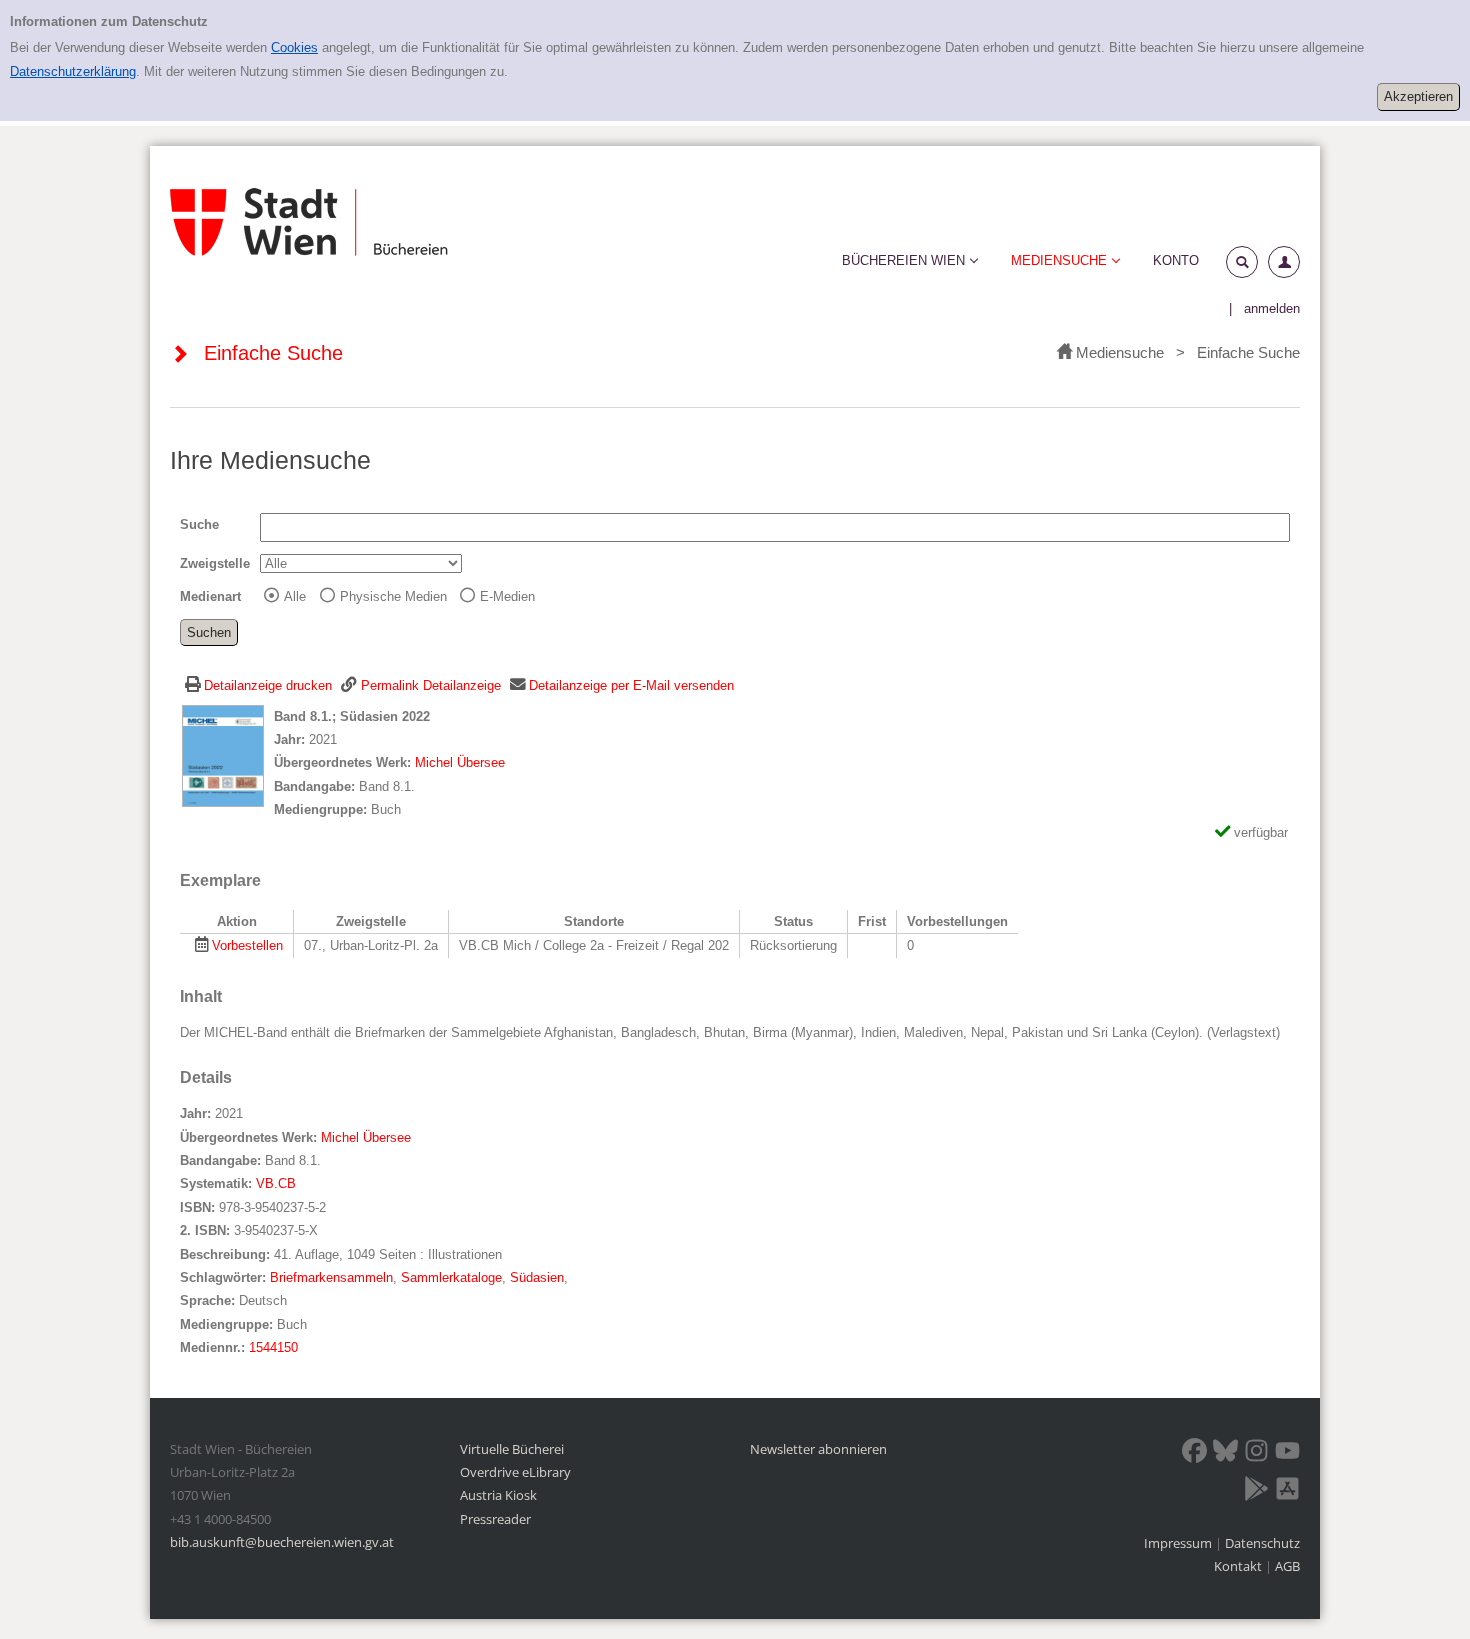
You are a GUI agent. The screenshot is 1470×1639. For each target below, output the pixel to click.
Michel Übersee (460, 762)
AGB (1287, 1566)
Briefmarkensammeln (331, 1277)
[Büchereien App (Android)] (1256, 1492)
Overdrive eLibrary (515, 1472)
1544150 (273, 1347)
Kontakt (1238, 1566)
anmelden (1272, 308)
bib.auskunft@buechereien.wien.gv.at (282, 1542)
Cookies (294, 47)
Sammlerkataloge (451, 1277)
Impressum (1179, 1543)
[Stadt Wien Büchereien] (309, 222)
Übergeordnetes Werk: (344, 762)
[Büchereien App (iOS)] (1287, 1492)
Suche (199, 524)
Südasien (537, 1277)
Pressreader (495, 1519)
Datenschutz (1262, 1543)
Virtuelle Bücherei (512, 1449)
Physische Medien (393, 596)
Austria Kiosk (498, 1495)
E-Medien (507, 596)
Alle (295, 596)
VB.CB (276, 1183)
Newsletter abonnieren (818, 1449)
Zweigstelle (215, 563)
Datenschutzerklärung (73, 71)
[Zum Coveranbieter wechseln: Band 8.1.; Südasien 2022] (223, 754)
